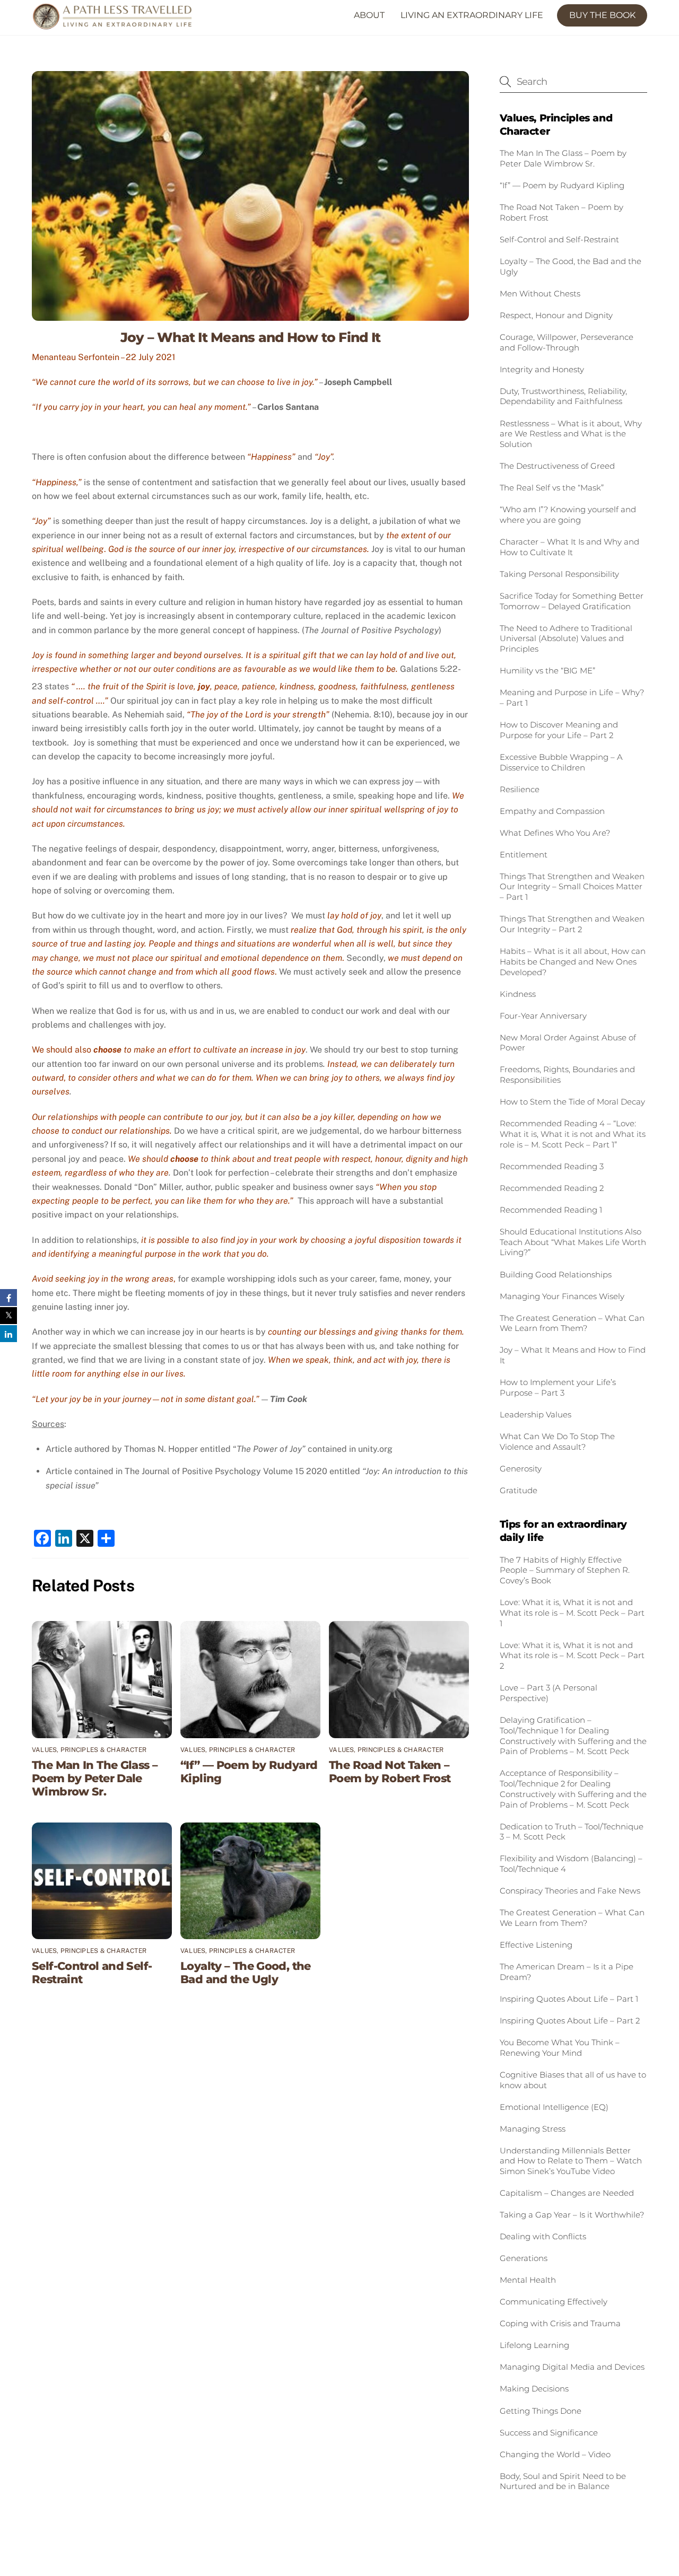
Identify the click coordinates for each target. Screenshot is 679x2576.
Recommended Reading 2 (552, 1188)
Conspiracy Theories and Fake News (570, 1891)
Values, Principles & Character (89, 1750)
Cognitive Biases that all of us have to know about (573, 2080)
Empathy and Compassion (552, 811)
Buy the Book (602, 15)
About (369, 15)
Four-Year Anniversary (543, 1016)
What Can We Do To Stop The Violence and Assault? (557, 1442)
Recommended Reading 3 (552, 1166)
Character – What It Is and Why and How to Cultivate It (569, 547)
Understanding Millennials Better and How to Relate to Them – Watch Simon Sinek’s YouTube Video (571, 2161)
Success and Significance (549, 2433)
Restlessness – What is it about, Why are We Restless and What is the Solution (571, 434)
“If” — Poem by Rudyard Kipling (562, 185)
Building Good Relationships (556, 1274)
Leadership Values (536, 1414)
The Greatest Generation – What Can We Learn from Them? (572, 1323)
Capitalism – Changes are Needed (567, 2193)
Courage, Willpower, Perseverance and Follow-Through (567, 342)
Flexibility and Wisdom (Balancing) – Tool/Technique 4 (571, 1864)
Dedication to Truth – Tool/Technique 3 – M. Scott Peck (572, 1832)
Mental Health (528, 2280)
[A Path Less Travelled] (125, 67)
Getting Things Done (541, 2411)
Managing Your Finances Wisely (562, 1296)
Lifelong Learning (536, 2345)
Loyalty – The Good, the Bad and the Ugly (246, 1973)
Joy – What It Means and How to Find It (251, 337)
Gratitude (519, 1490)
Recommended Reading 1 (551, 1210)
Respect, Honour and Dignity (556, 315)
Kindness (518, 994)
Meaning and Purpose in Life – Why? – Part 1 (572, 698)
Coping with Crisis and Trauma (560, 2323)
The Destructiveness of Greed (557, 466)
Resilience (520, 789)
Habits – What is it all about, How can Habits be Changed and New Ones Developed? (573, 962)
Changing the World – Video (555, 2454)
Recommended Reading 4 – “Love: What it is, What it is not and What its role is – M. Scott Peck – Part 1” (573, 1134)
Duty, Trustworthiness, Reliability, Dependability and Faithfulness (563, 396)
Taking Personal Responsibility (559, 574)
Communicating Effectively (555, 2302)
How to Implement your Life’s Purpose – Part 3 (558, 1387)
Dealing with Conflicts (543, 2236)
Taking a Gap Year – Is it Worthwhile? (572, 2215)
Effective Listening (536, 1945)
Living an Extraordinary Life (472, 15)
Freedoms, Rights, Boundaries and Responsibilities (567, 1075)
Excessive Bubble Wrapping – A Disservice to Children (561, 762)
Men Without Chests (540, 293)
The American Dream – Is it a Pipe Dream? (567, 1972)
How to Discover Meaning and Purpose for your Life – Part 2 (559, 730)
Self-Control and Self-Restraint (559, 239)
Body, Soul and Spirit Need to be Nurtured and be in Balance (563, 2481)
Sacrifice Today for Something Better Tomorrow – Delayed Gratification (572, 601)
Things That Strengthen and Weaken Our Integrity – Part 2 (572, 924)
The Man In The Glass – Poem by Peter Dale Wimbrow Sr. (95, 1778)
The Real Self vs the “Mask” (552, 488)
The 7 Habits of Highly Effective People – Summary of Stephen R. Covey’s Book (565, 1570)
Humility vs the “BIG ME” (547, 671)
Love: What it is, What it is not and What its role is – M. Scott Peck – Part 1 (572, 1613)
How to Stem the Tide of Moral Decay (572, 1102)
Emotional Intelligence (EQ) (554, 2107)
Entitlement (524, 855)
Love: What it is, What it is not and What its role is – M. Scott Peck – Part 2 (572, 1656)
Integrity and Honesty (542, 369)
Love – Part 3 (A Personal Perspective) (549, 1693)
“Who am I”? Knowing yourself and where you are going (568, 515)
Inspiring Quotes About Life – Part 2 (570, 2021)
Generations (524, 2258)
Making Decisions (534, 2389)
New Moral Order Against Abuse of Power (568, 1043)
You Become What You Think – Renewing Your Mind (560, 2048)
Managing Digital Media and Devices (572, 2367)
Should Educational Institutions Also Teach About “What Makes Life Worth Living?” (573, 1242)
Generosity (521, 1469)
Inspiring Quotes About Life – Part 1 (569, 1999)
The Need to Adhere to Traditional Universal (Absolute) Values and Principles (566, 639)
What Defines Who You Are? (555, 833)
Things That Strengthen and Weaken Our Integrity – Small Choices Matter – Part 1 (572, 887)
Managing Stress (533, 2129)
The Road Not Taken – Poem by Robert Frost (390, 1772)
